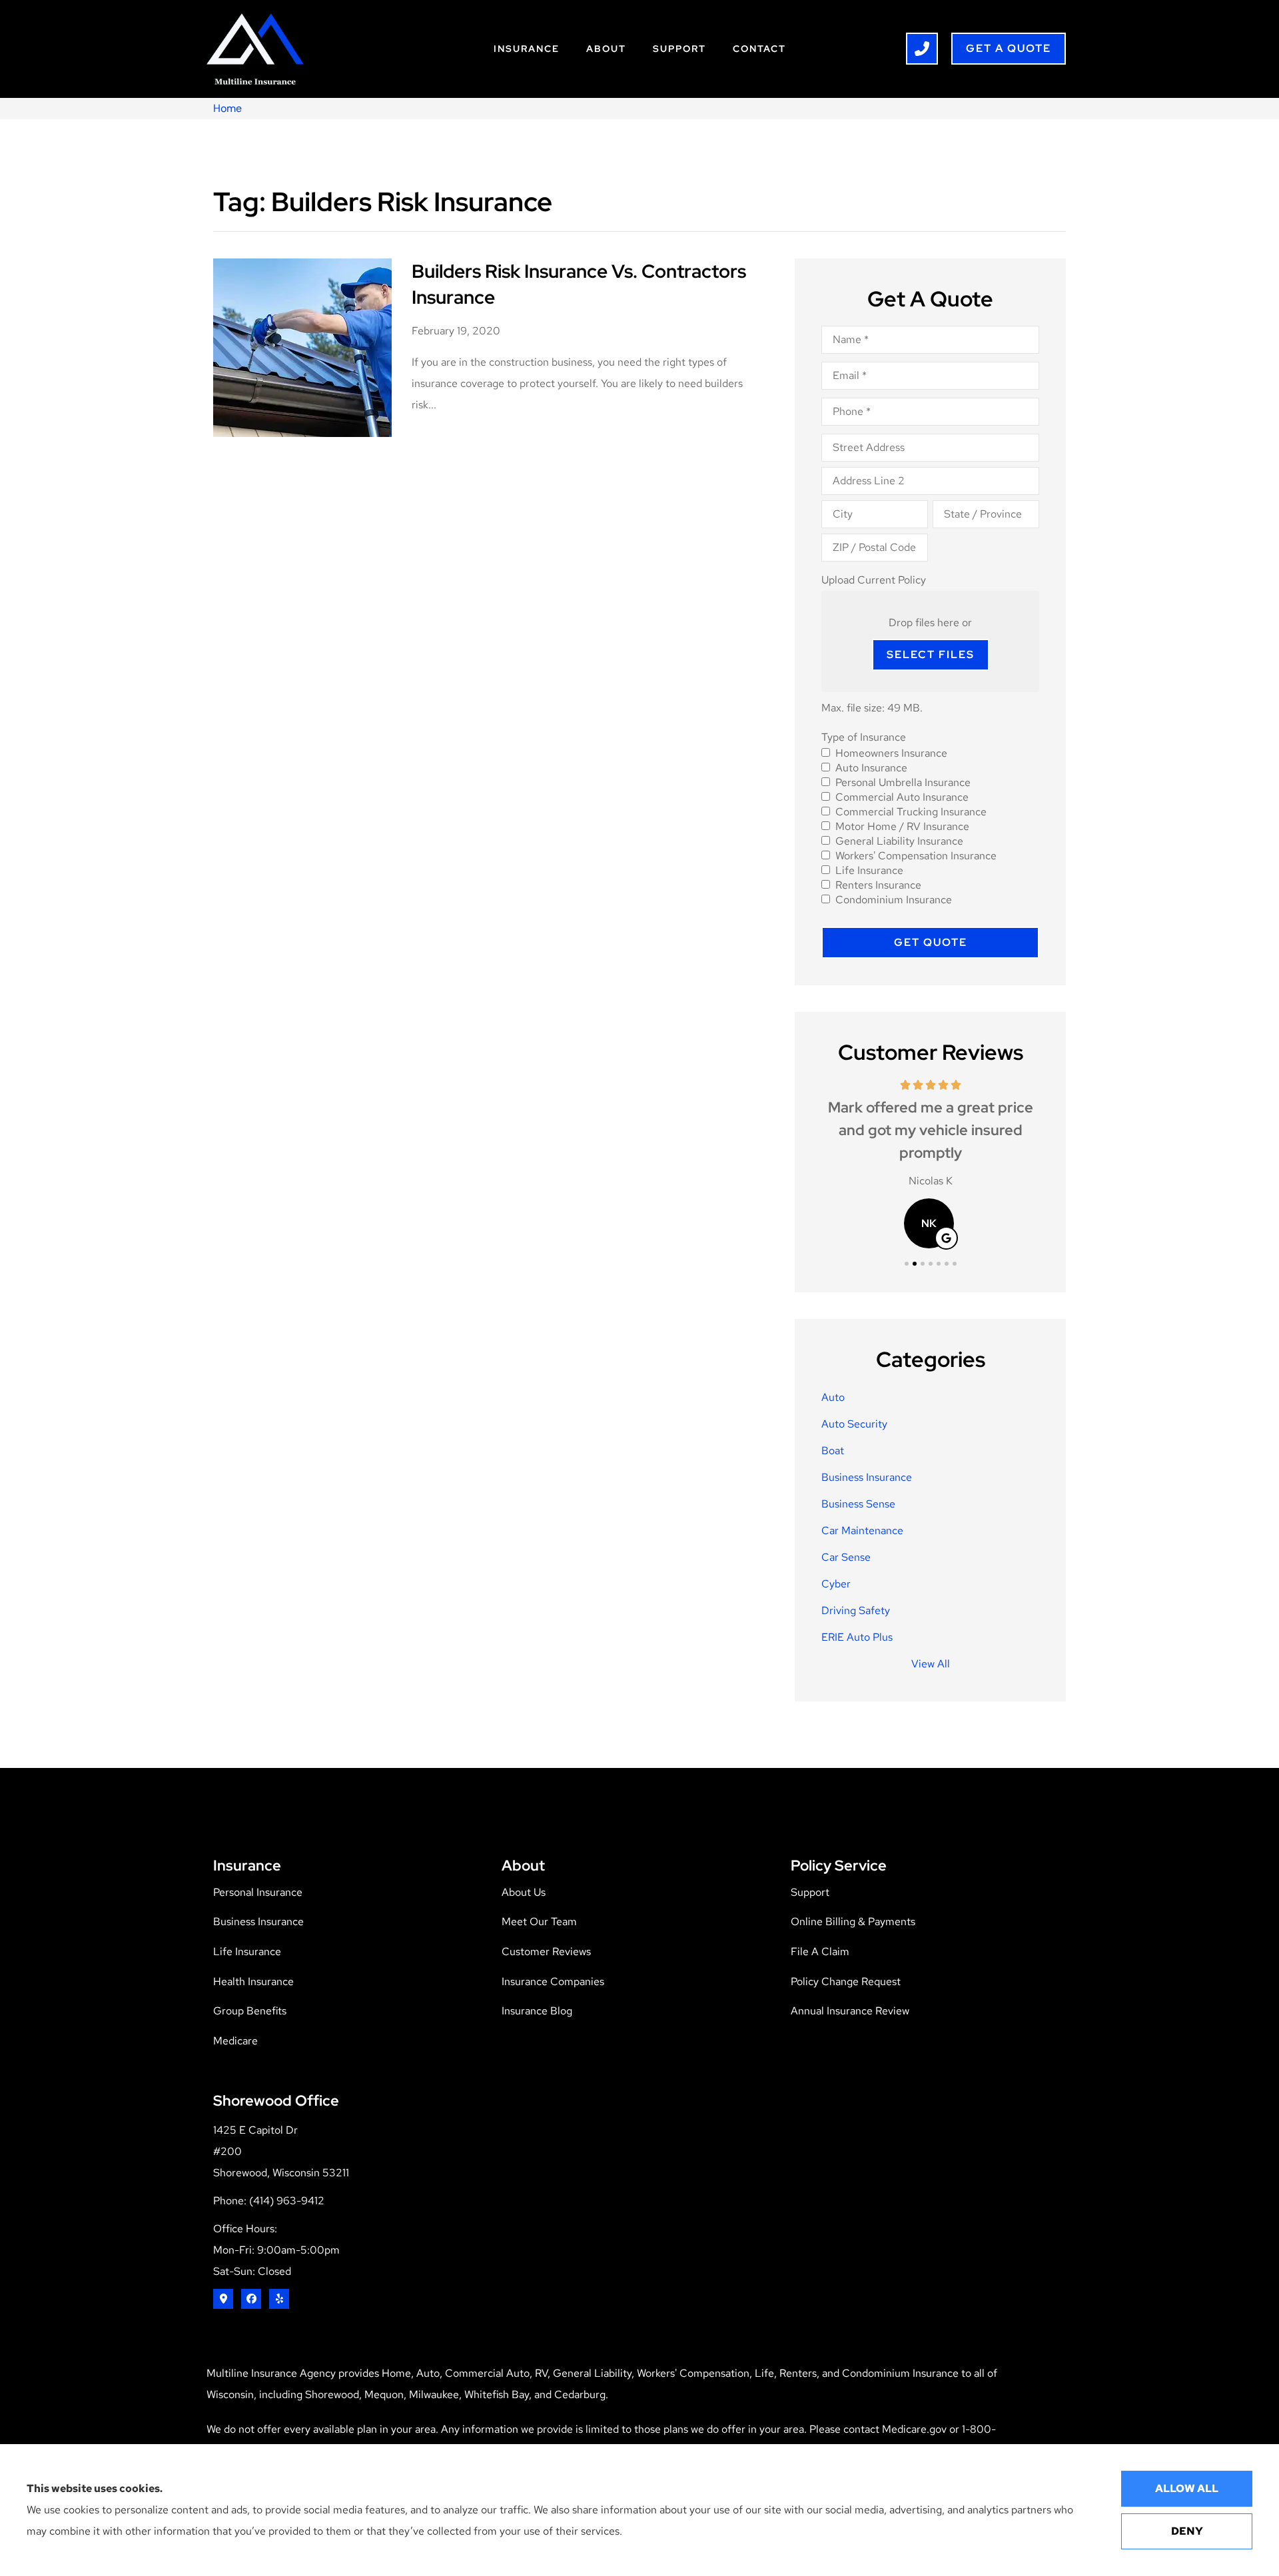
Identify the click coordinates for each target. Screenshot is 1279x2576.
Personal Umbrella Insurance (903, 783)
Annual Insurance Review (850, 2011)
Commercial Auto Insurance (902, 797)
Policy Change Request (846, 1981)
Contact (759, 49)
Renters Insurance (878, 885)
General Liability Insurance (899, 841)
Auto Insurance (871, 768)
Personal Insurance (258, 1892)
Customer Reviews (546, 1951)
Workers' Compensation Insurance (916, 856)
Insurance (527, 49)
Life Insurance (869, 871)
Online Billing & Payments (853, 1922)
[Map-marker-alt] (223, 2299)
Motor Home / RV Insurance (902, 827)
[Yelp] (279, 2299)
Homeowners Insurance (891, 753)
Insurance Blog (537, 2011)
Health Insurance (253, 1981)
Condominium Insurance (894, 900)
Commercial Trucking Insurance (911, 812)
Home (227, 108)
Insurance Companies (553, 1981)
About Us (524, 1892)
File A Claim (820, 1951)
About (606, 49)
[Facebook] (251, 2299)
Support (679, 49)
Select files (931, 654)
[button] (907, 1264)
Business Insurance (258, 1922)
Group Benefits (250, 2011)
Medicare (235, 2041)
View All (931, 1664)
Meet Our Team (539, 1922)
